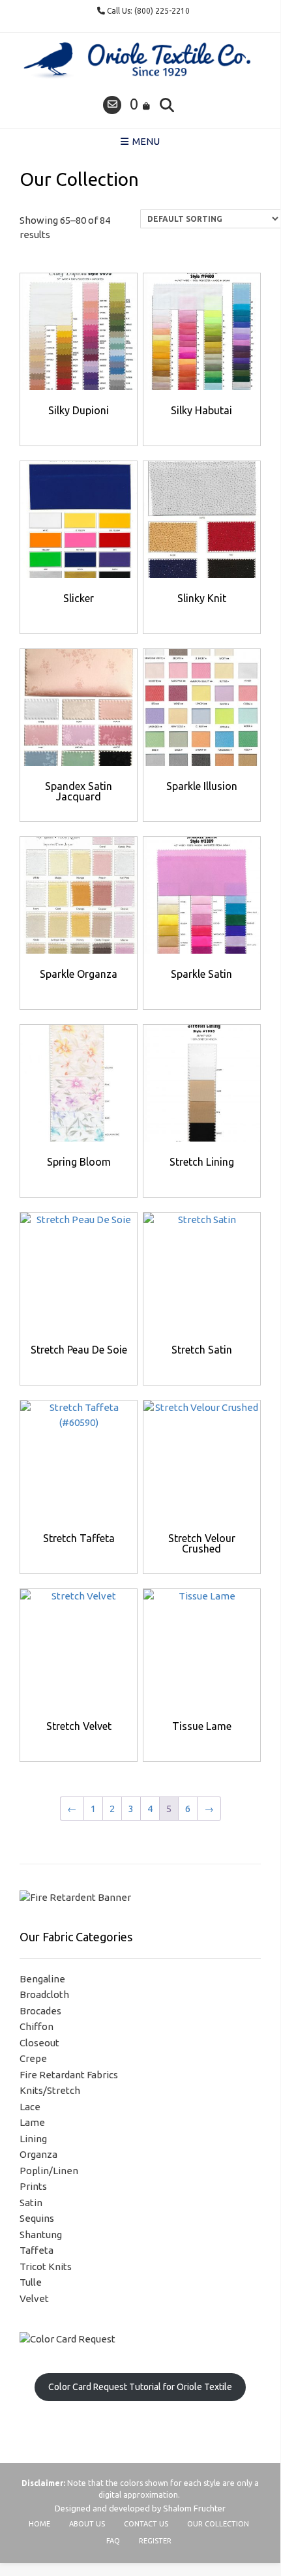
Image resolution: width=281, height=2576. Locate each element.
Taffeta (37, 2250)
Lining (33, 2139)
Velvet (34, 2298)
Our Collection (218, 2524)
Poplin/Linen (49, 2171)
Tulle (31, 2282)
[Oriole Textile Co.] (140, 61)
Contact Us (146, 2524)
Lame (32, 2122)
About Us (87, 2524)
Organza (38, 2154)
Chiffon (37, 2026)
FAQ (113, 2541)
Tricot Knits (46, 2266)
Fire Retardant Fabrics (69, 2075)
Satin (31, 2203)
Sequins (37, 2218)
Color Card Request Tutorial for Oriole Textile (140, 2387)
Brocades (40, 2011)
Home (39, 2524)
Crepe (33, 2058)
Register (155, 2541)
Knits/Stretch (50, 2090)
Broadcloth (44, 1994)
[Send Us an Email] (112, 105)
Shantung (41, 2235)
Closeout (39, 2043)
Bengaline (42, 1979)
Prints (33, 2186)
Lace (30, 2107)
